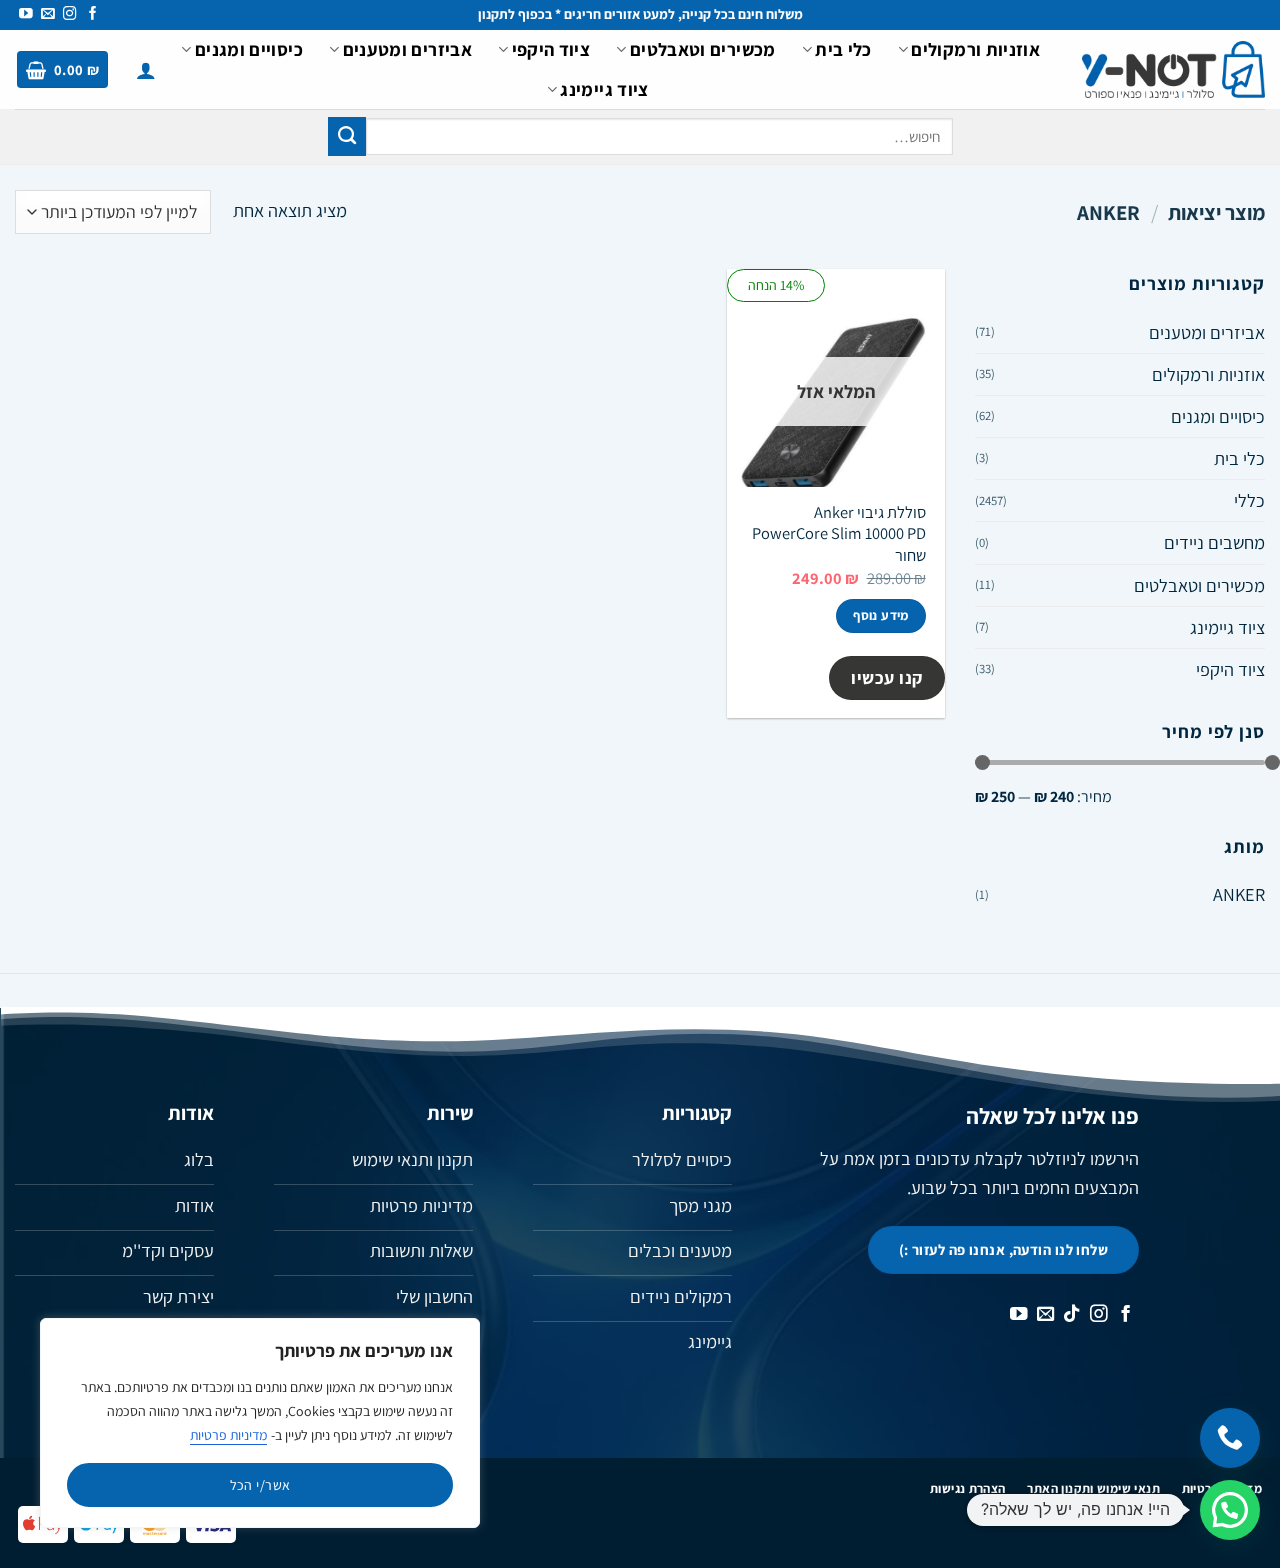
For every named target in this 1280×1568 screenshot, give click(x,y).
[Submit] (347, 136)
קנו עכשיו (887, 677)
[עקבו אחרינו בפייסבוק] (93, 14)
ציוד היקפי (551, 49)
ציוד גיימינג (604, 89)
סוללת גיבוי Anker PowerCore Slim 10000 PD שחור (839, 534)
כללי (1249, 500)
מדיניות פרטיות (228, 1435)
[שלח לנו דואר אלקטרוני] (48, 14)
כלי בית (843, 49)
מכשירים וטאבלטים (702, 49)
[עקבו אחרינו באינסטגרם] (70, 14)
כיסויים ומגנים (249, 49)
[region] (260, 1423)
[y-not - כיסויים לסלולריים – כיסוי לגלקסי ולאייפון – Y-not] (1173, 70)
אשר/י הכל (260, 1485)
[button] (146, 70)
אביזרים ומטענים (407, 49)
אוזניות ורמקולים (975, 49)
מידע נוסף (881, 615)
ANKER (1239, 894)
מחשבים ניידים (1214, 542)
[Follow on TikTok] (1072, 1315)
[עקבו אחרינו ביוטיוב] (26, 14)
